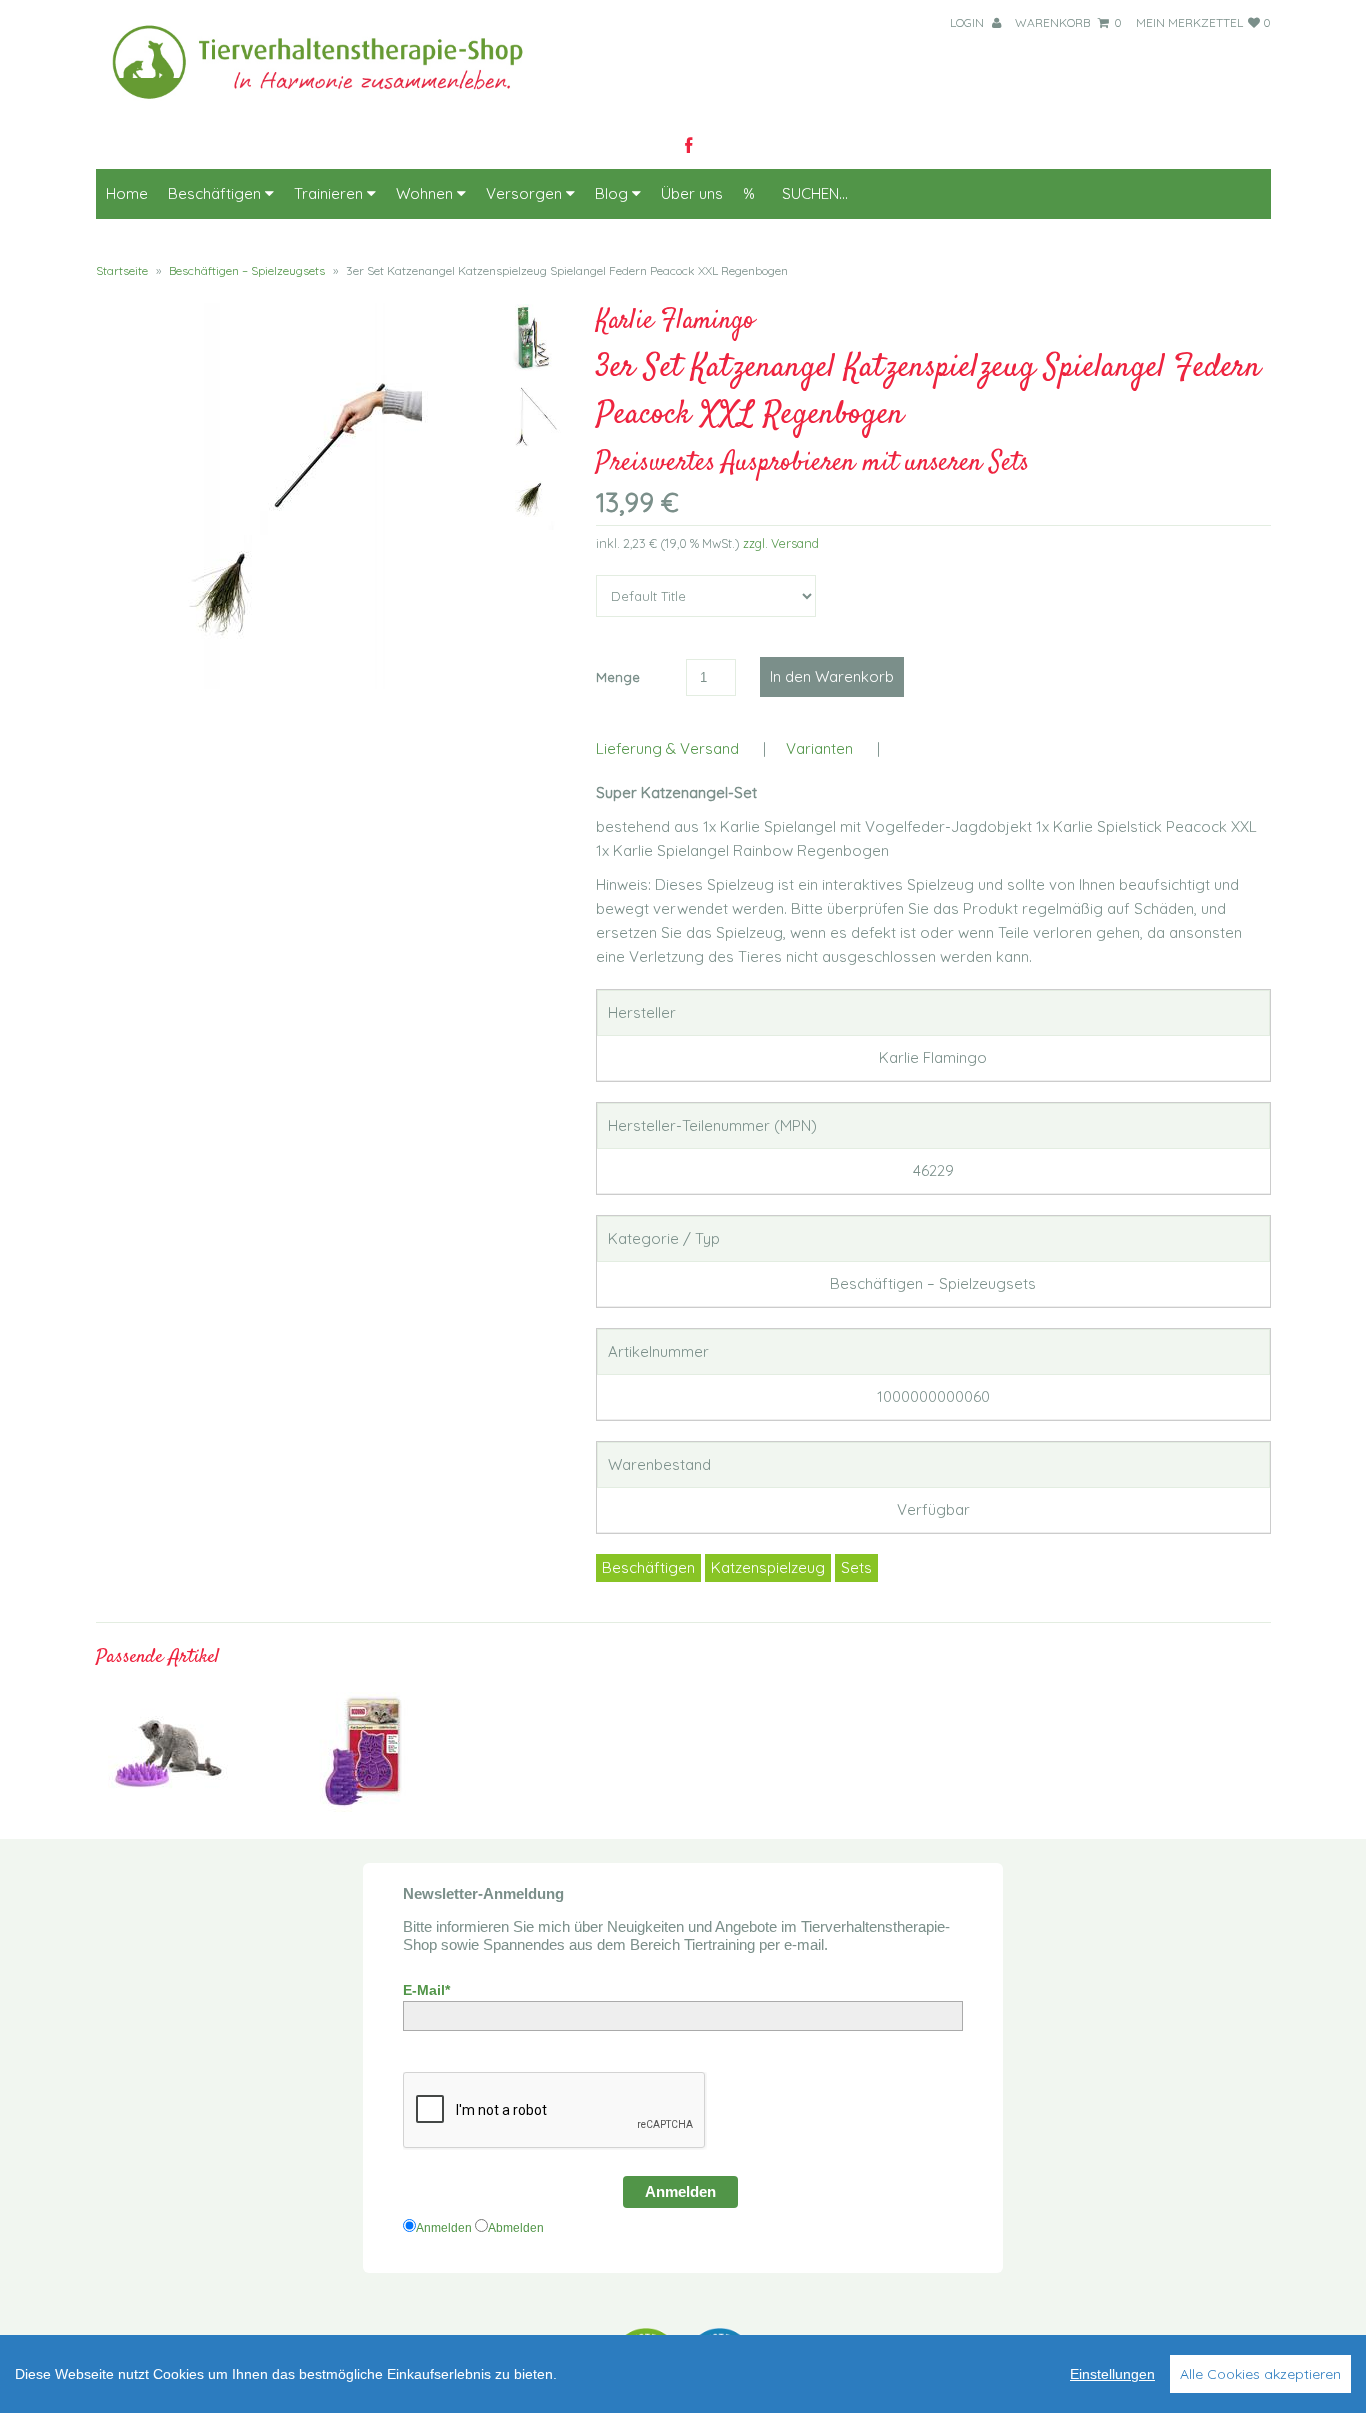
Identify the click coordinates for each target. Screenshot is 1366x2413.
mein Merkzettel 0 (1203, 22)
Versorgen (526, 193)
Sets (856, 1567)
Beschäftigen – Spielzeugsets (247, 270)
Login (968, 22)
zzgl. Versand (781, 543)
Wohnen (426, 193)
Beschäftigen (216, 193)
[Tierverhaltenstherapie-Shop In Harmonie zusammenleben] (329, 104)
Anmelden (680, 2191)
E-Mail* (426, 1990)
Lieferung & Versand (667, 748)
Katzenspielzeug (768, 1567)
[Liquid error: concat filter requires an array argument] (168, 1806)
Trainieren (330, 193)
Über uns (692, 193)
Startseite (122, 270)
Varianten (819, 748)
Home (127, 193)
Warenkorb (1068, 22)
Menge (618, 677)
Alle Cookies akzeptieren (1260, 2374)
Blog (613, 193)
